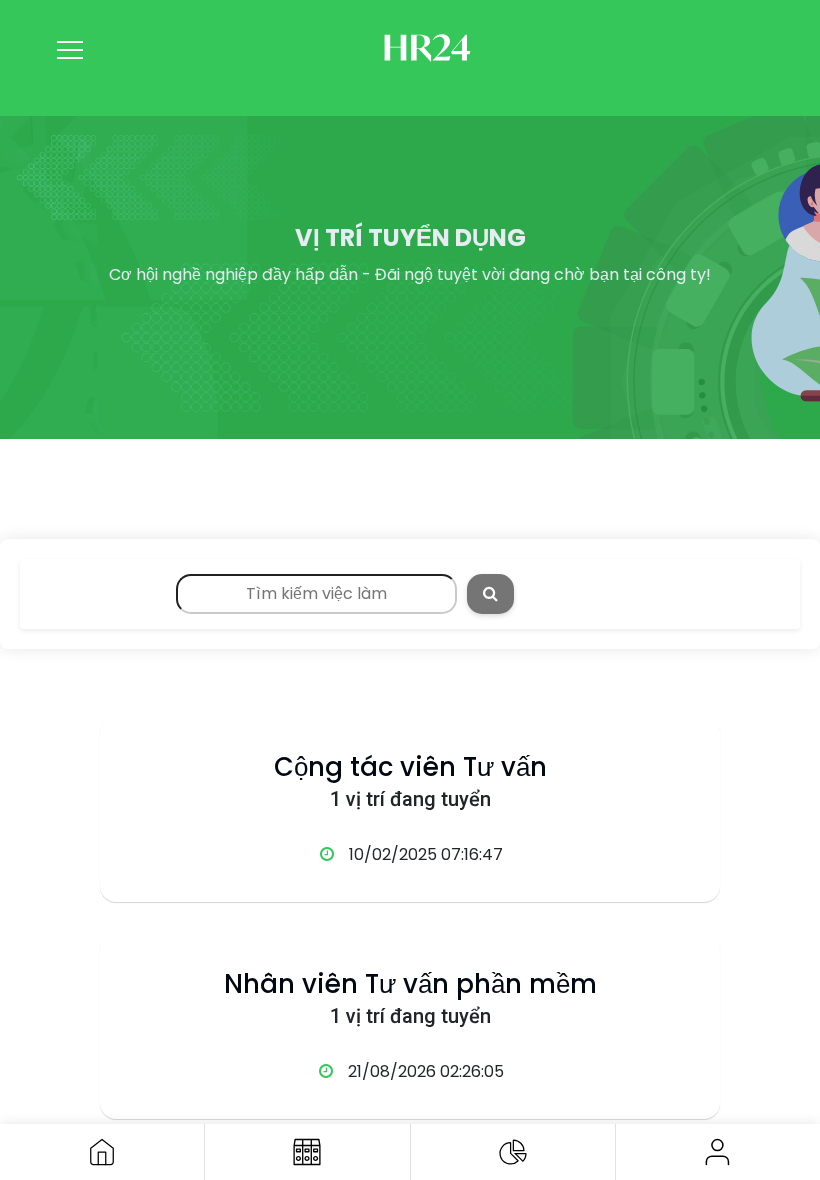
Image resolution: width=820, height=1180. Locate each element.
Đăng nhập (718, 1152)
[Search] (491, 594)
